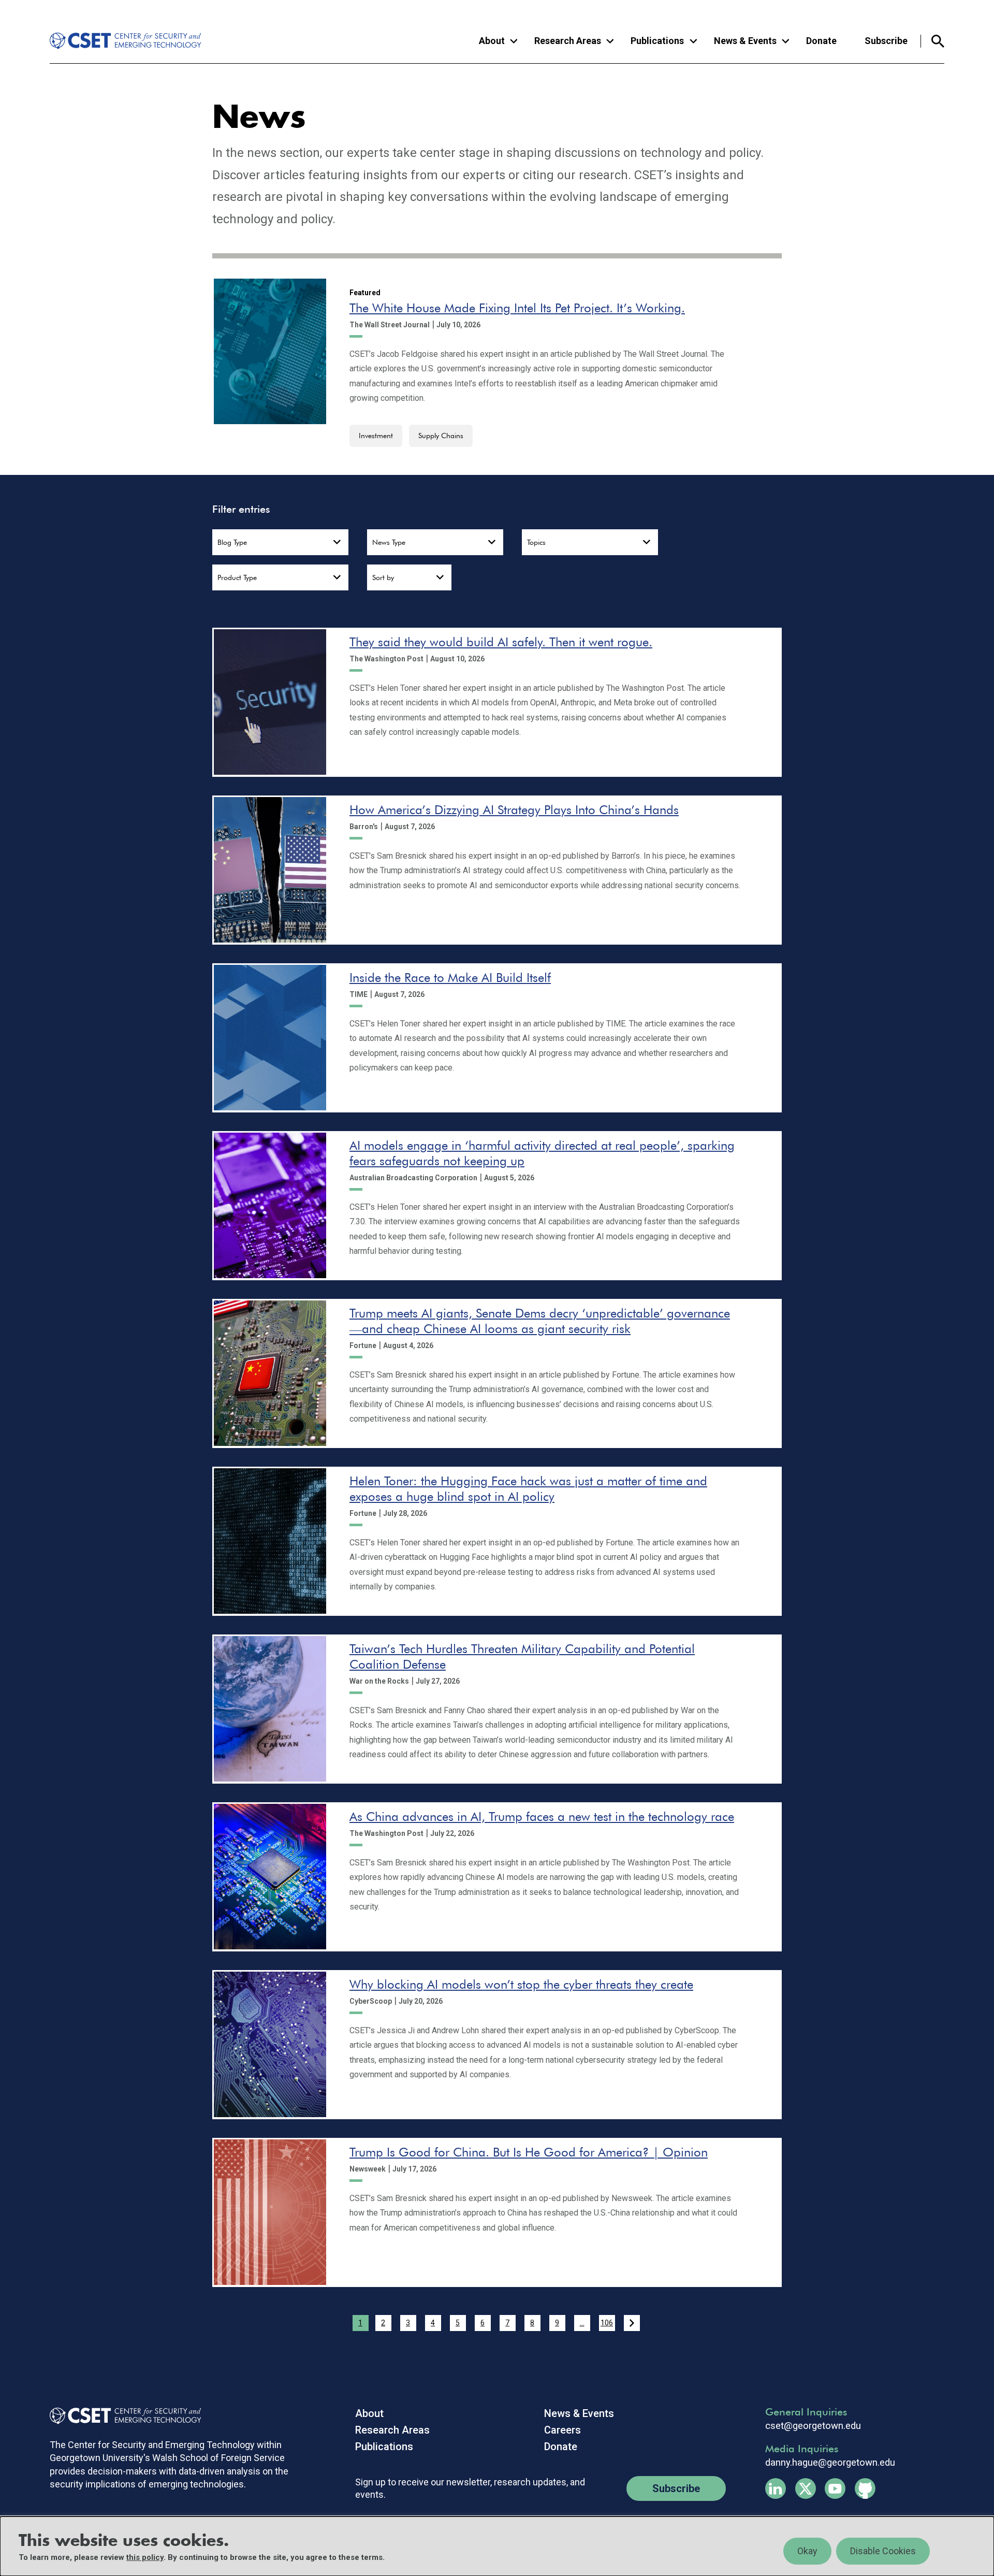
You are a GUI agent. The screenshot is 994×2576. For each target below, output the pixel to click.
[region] (497, 2546)
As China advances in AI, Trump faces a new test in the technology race (542, 1817)
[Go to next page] (632, 2323)
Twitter (806, 2488)
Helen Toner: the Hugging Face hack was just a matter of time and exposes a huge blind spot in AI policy (528, 1489)
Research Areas (392, 2430)
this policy (145, 2557)
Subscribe (886, 41)
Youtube (835, 2488)
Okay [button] (807, 2551)
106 (607, 2323)
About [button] (492, 41)
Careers (562, 2430)
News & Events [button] (745, 41)
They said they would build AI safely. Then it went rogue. (501, 642)
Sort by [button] (383, 577)
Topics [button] (536, 542)
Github (865, 2488)
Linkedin (776, 2488)
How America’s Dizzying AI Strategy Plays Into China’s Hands (514, 810)
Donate (821, 41)
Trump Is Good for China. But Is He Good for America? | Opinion (529, 2152)
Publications (384, 2447)
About (369, 2413)
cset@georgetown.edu (813, 2426)
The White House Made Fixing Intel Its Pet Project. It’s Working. (517, 308)
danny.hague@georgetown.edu (830, 2463)
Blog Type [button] (232, 542)
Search (933, 41)
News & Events (579, 2413)
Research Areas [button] (568, 41)
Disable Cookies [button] (883, 2551)
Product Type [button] (237, 577)
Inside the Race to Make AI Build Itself (450, 978)
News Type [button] (389, 542)
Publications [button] (657, 41)
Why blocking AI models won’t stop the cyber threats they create (521, 1984)
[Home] (118, 41)
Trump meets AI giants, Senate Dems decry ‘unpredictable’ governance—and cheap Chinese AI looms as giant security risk (540, 1321)
